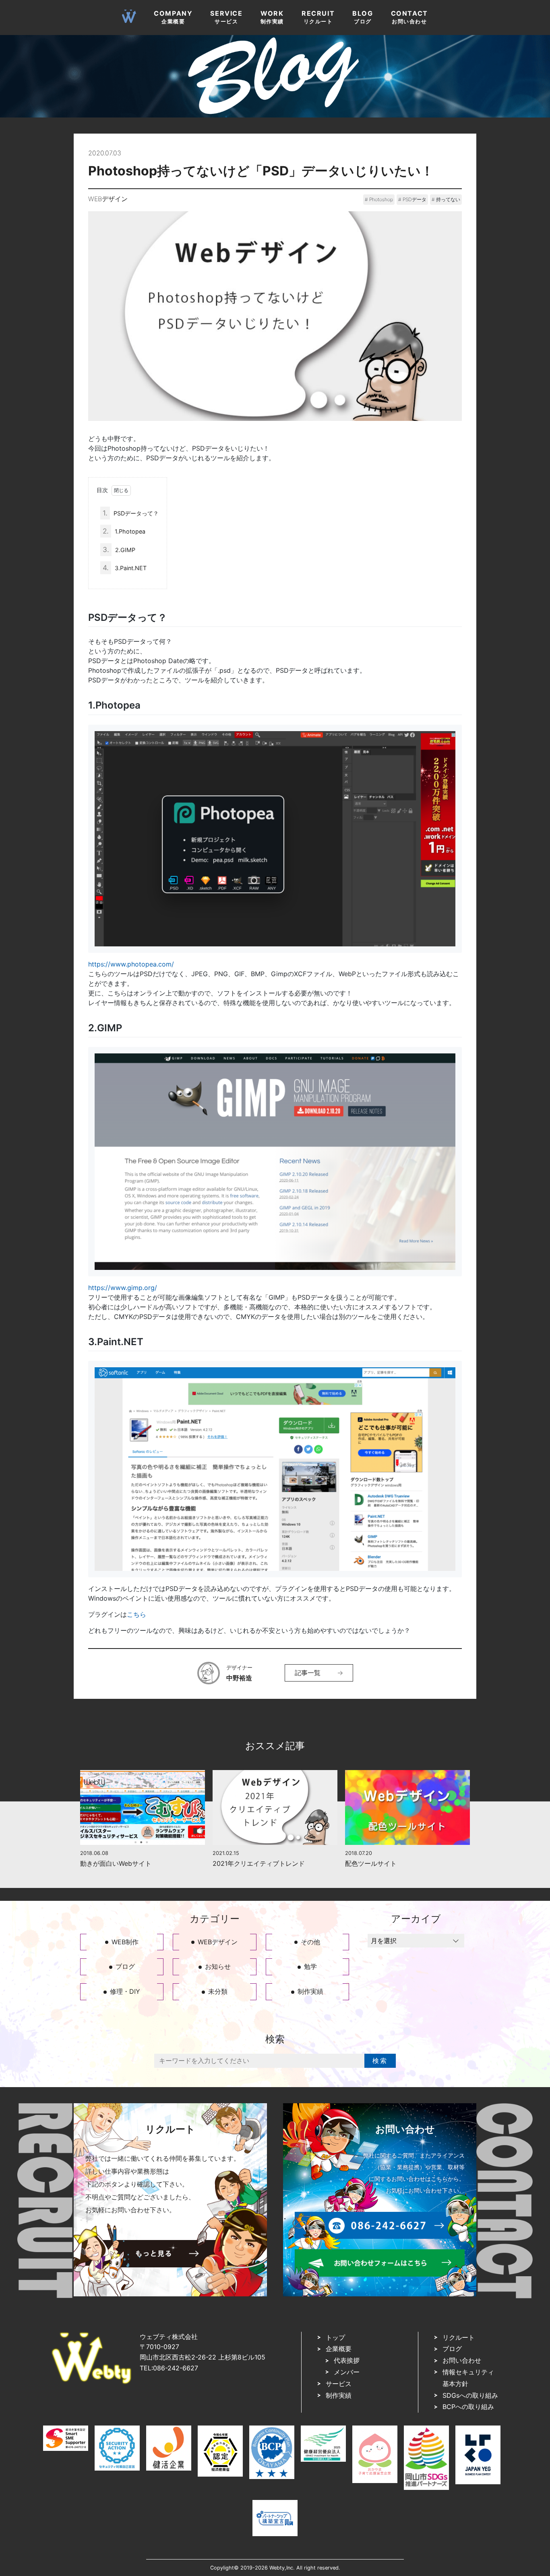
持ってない (448, 199)
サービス (339, 2384)
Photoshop (381, 199)
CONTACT (409, 17)
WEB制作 (125, 1942)
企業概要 (339, 2349)
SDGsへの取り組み (470, 2395)
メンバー (347, 2372)
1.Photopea (124, 531)
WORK (272, 17)
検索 (380, 2061)
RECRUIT (318, 17)
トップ (335, 2337)
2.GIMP (119, 549)
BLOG (363, 17)
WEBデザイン (108, 199)
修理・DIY (125, 1991)
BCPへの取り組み (468, 2407)
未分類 (218, 1991)
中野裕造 (239, 1678)
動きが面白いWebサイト (116, 1863)
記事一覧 (308, 1673)
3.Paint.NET (125, 568)
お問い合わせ (462, 2360)
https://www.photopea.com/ (131, 964)
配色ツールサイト (371, 1863)
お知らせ (218, 1966)
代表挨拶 (347, 2360)
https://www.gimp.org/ (123, 1288)
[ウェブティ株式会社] (91, 2382)
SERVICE (226, 17)
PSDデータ (415, 199)
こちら (136, 1614)
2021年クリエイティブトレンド (259, 1863)
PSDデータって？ (131, 513)
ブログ (125, 1966)
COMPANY (173, 17)
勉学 (310, 1966)
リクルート (459, 2337)
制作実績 (310, 1991)
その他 (310, 1942)
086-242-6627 (176, 2368)
